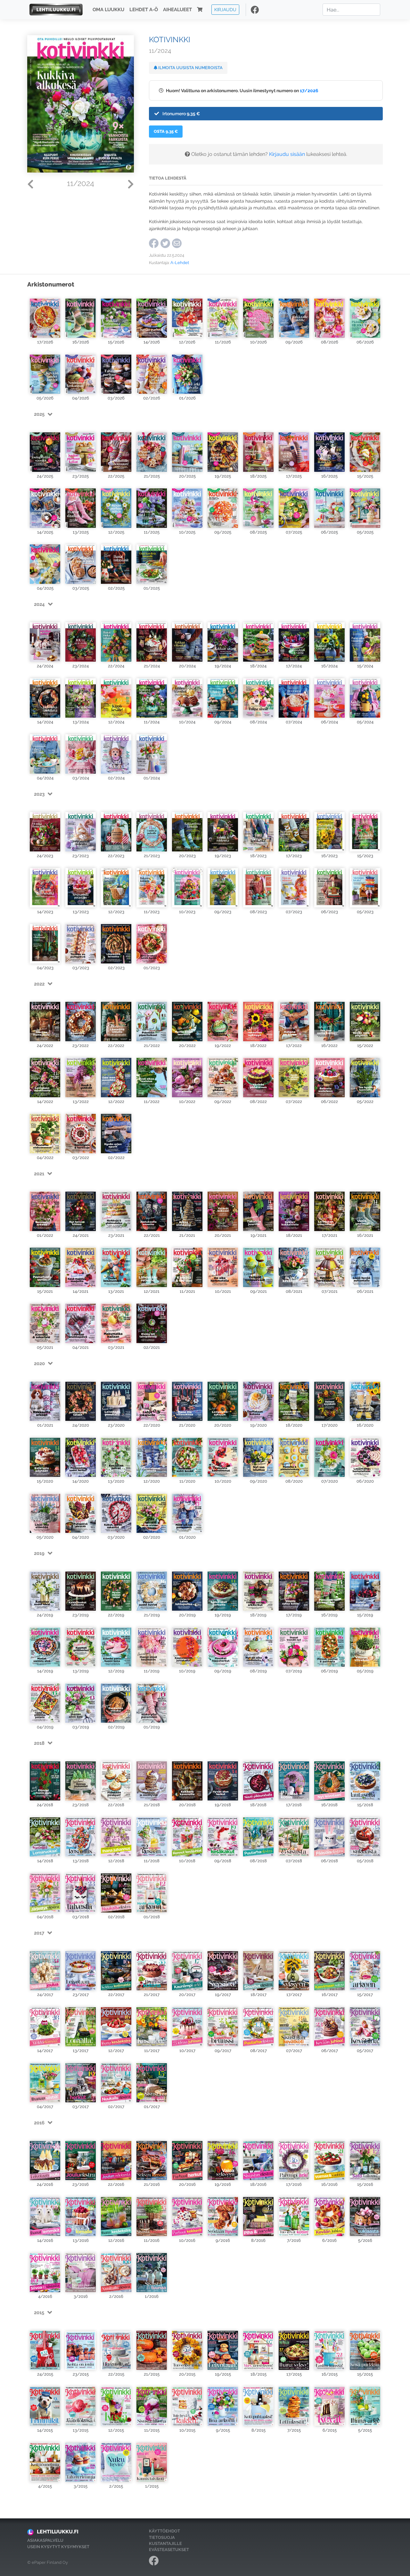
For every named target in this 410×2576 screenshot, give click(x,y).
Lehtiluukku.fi (58, 2532)
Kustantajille (165, 2544)
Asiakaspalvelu (45, 2540)
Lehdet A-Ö (144, 10)
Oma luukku (108, 10)
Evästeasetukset (169, 2550)
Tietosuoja (162, 2537)
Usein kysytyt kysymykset (58, 2547)
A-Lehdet (180, 263)
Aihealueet (177, 10)
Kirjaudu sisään (287, 154)
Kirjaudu (225, 9)
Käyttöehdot (164, 2531)
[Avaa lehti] (45, 315)
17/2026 (309, 90)
